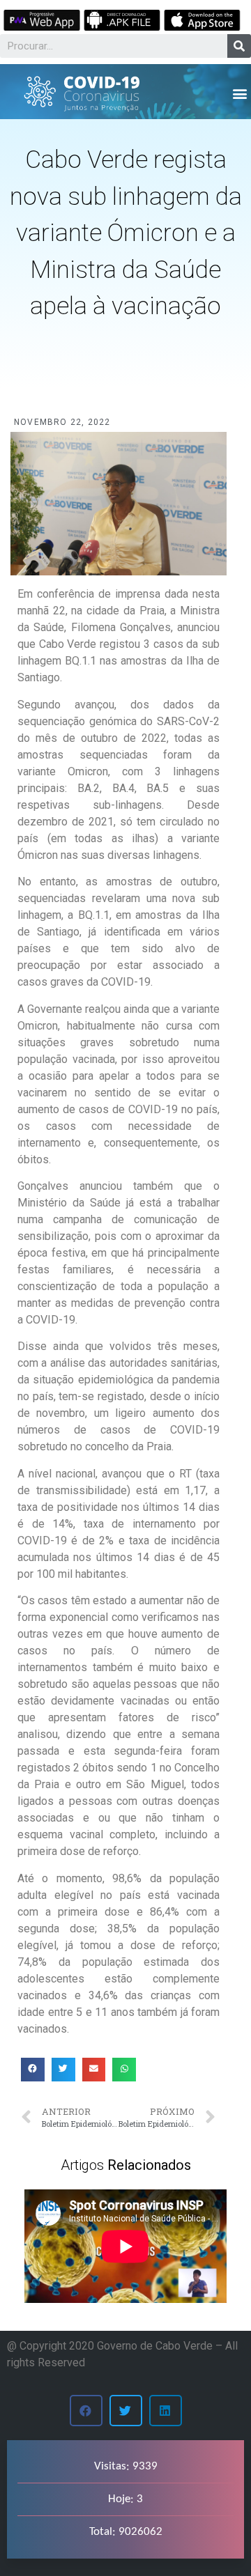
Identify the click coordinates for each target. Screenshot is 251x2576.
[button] (239, 93)
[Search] (239, 46)
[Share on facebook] (33, 2070)
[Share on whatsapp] (124, 2070)
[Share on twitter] (63, 2070)
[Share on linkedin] (166, 2411)
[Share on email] (94, 2070)
